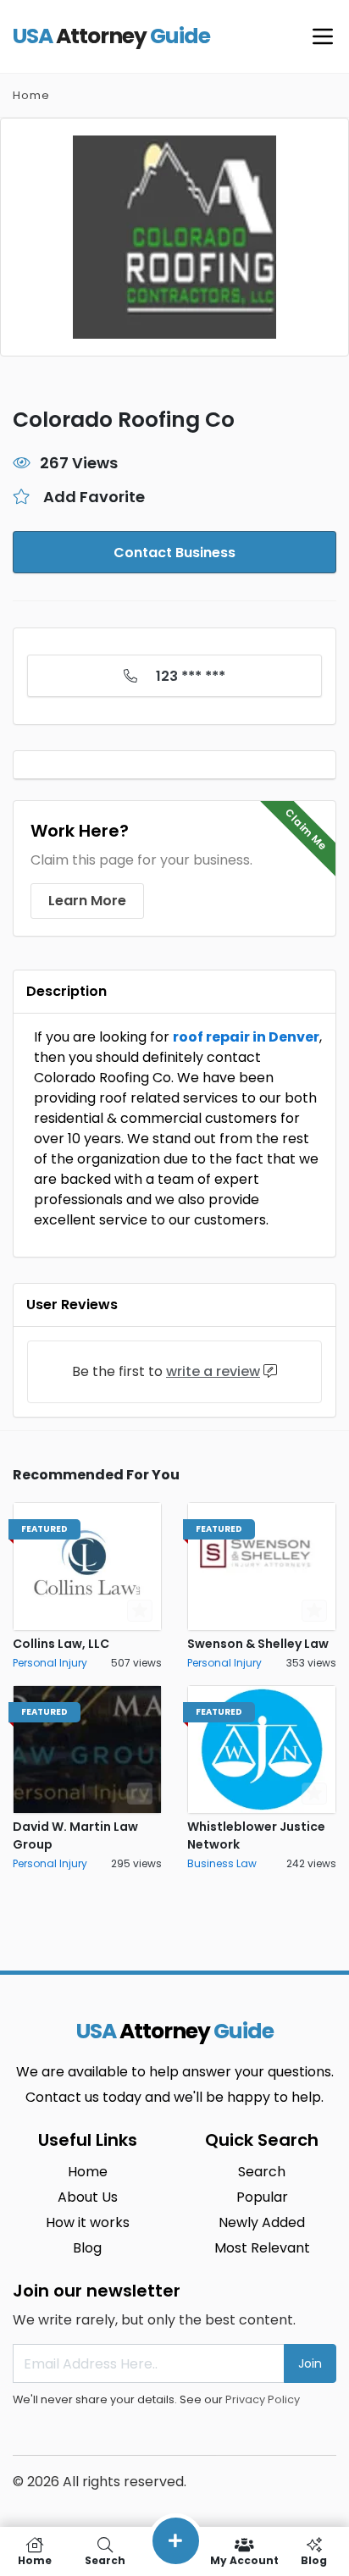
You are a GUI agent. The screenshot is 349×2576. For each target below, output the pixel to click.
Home (31, 95)
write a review (213, 1371)
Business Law (222, 1863)
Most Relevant (262, 2248)
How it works (88, 2222)
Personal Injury (50, 1663)
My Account (244, 2559)
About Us (88, 2197)
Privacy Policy (263, 2399)
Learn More (87, 901)
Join (310, 2363)
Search (262, 2172)
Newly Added (262, 2222)
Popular (262, 2197)
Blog (87, 2248)
